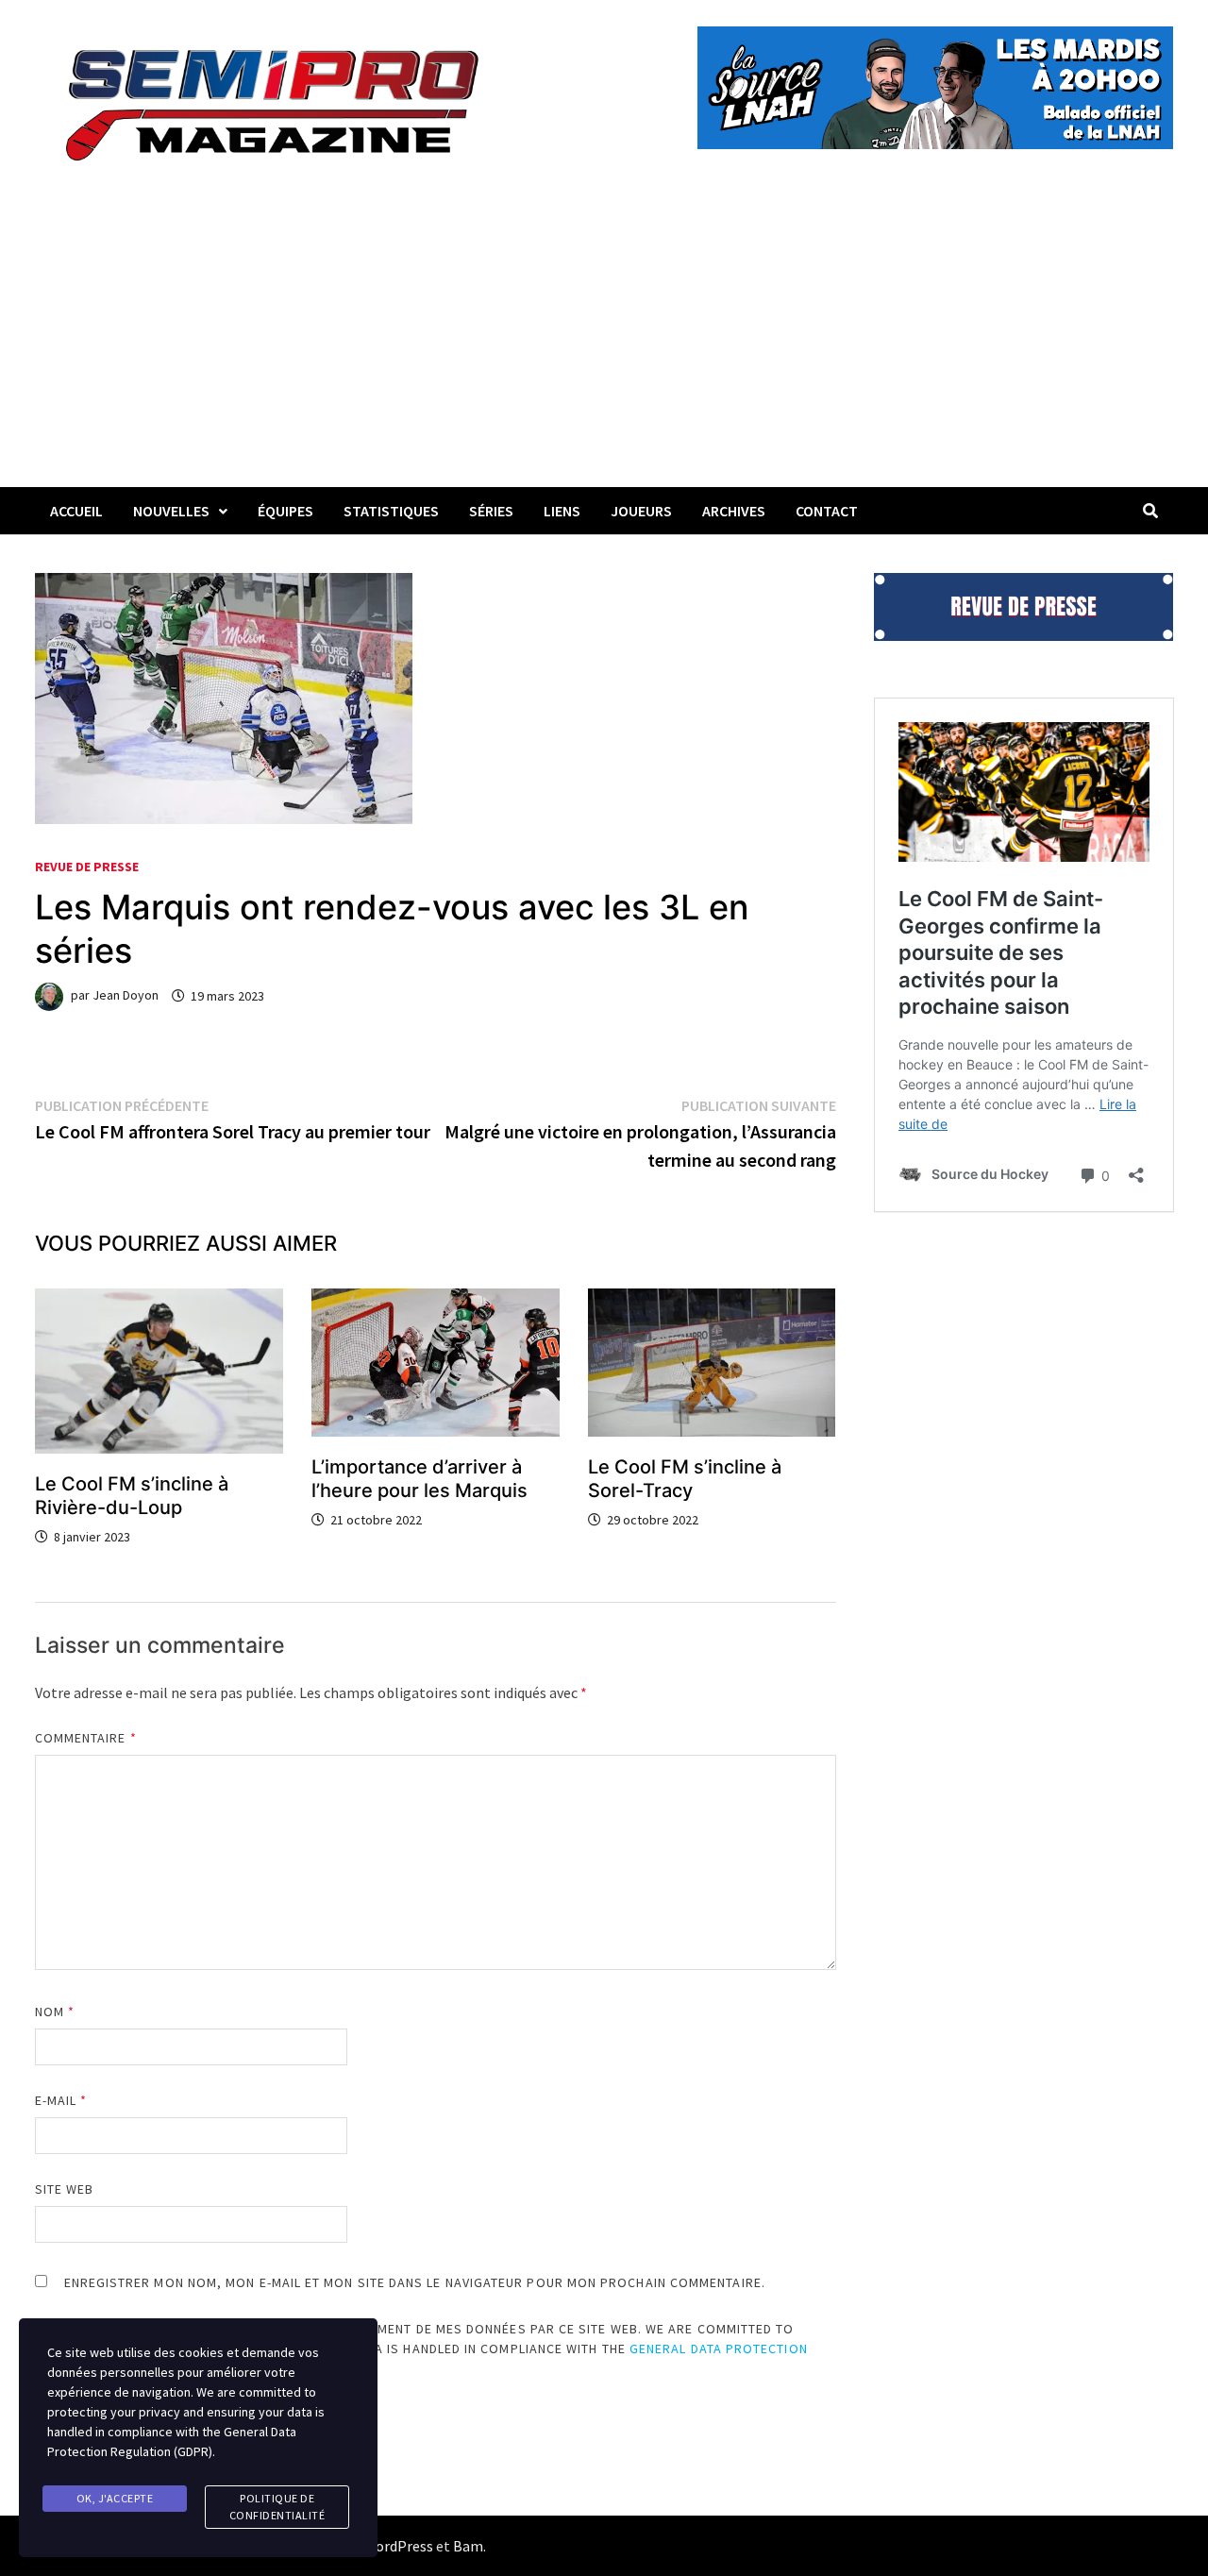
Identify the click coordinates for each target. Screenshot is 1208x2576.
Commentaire (86, 1738)
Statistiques (391, 511)
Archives (734, 511)
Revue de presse (87, 867)
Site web (65, 2189)
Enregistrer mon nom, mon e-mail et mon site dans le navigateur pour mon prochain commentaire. (415, 2282)
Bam (468, 2546)
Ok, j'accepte (115, 2498)
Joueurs (641, 511)
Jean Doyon (126, 996)
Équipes (285, 511)
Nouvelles (171, 511)
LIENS (562, 511)
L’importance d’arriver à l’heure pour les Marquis (419, 1479)
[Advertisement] (604, 345)
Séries (491, 511)
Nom (55, 2012)
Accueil (76, 511)
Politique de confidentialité (277, 2507)
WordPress (398, 2546)
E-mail (61, 2100)
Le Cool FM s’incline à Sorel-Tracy (685, 1479)
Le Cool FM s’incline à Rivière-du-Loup (132, 1496)
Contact (827, 511)
